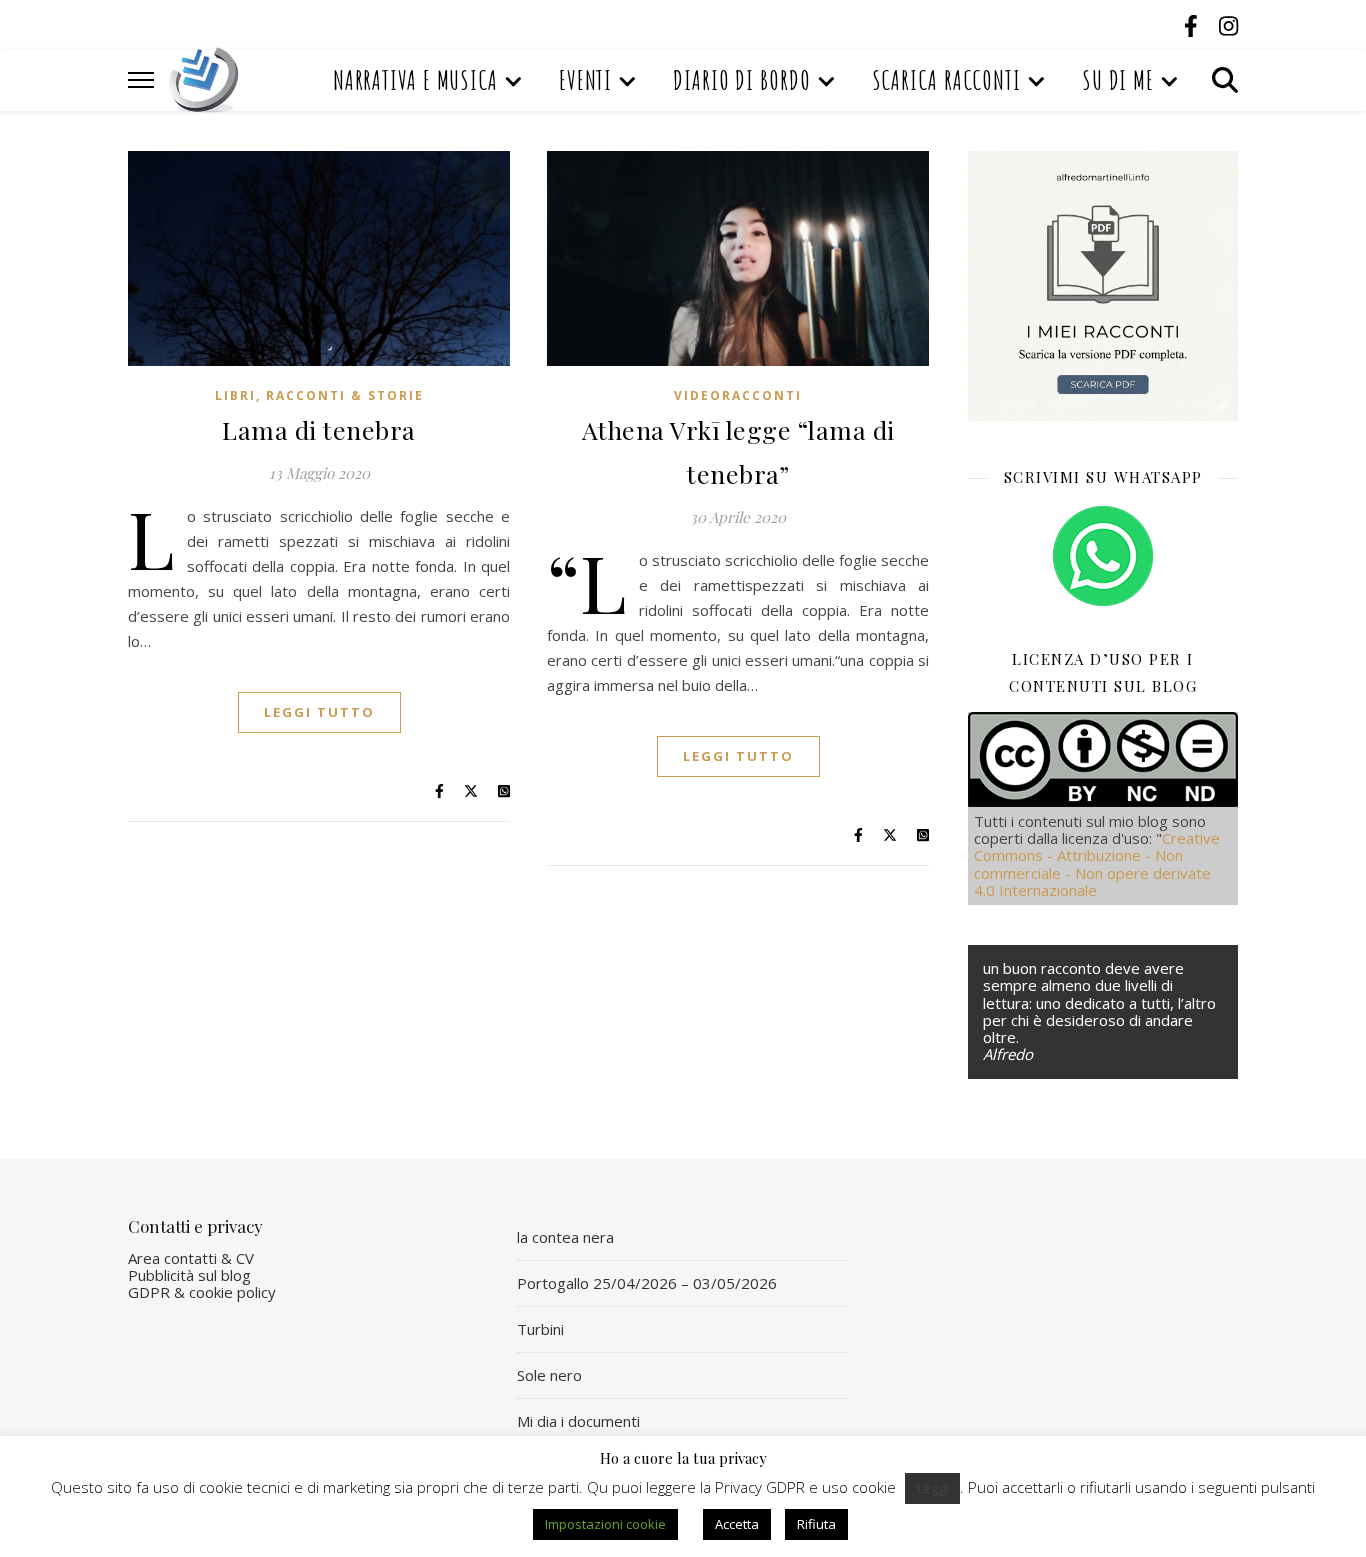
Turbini (540, 1329)
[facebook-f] (1194, 25)
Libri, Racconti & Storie (319, 395)
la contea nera (565, 1237)
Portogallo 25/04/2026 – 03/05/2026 (647, 1283)
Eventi (585, 80)
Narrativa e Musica (415, 80)
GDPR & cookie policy (202, 1292)
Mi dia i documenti (578, 1421)
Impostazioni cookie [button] (605, 1524)
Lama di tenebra (319, 429)
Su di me (1118, 80)
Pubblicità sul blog (189, 1275)
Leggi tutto (319, 712)
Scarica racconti (946, 80)
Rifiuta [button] (816, 1524)
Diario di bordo (742, 80)
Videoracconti (738, 395)
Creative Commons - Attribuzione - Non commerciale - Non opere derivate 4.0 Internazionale (1097, 864)
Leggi (932, 1488)
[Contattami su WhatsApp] (1103, 556)
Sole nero (549, 1375)
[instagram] (1228, 25)
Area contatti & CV (191, 1258)
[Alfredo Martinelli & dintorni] (204, 80)
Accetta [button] (737, 1524)
